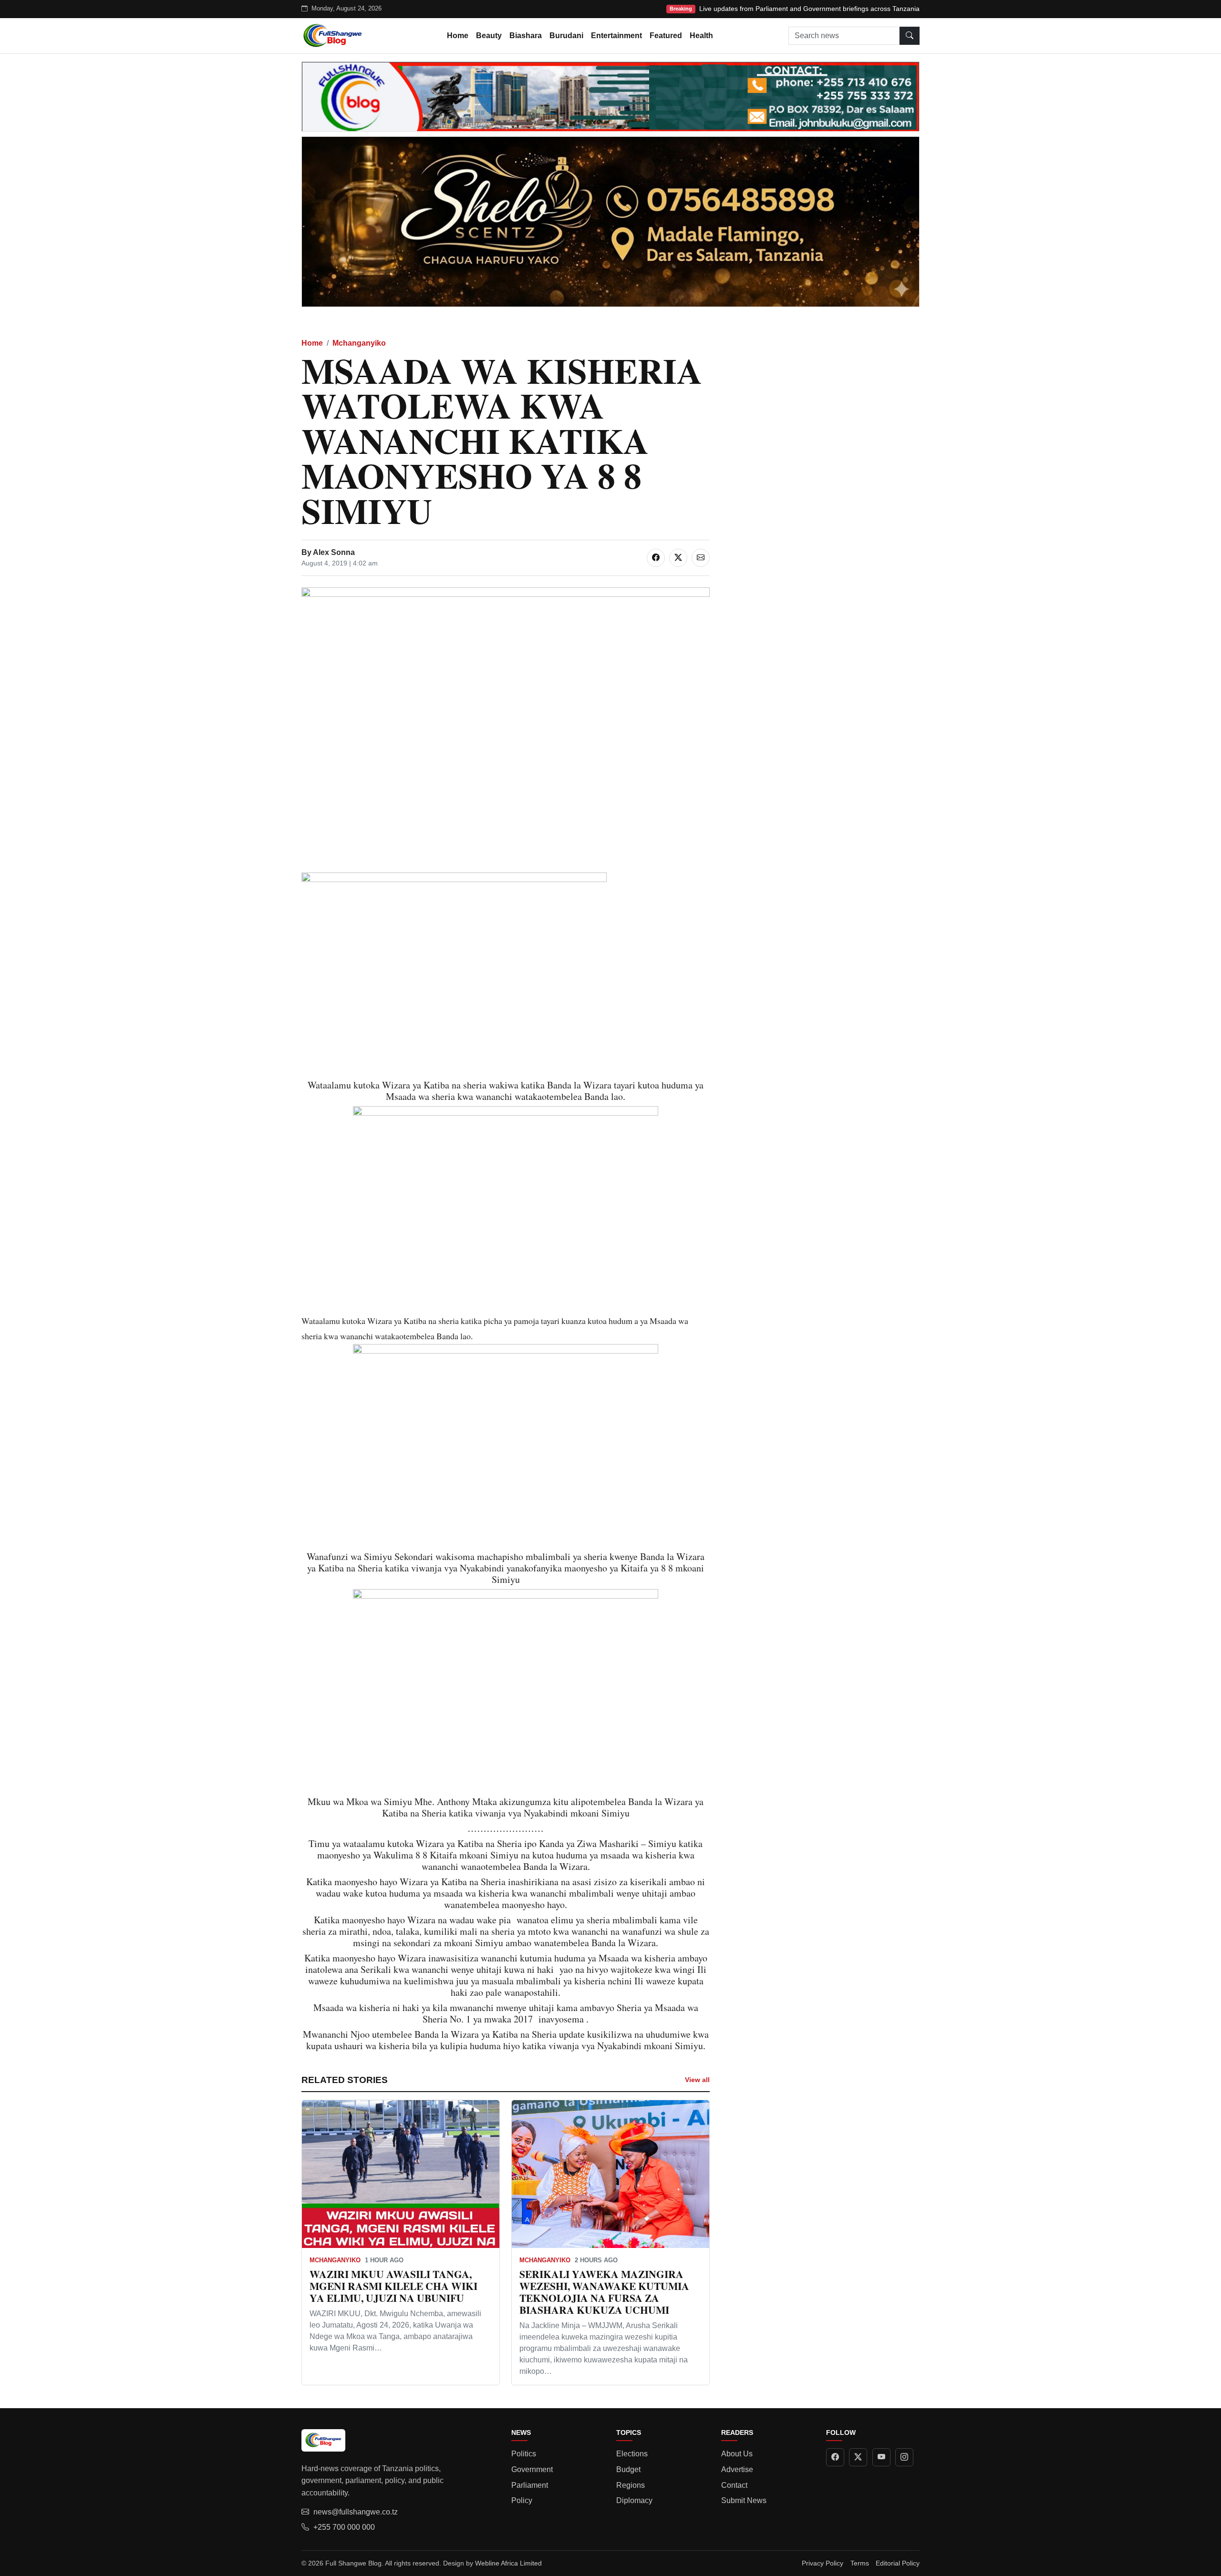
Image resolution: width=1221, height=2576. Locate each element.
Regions (631, 2485)
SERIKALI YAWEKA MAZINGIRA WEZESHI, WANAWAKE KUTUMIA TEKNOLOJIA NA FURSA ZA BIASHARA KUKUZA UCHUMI (604, 2292)
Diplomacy (634, 2500)
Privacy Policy (823, 2563)
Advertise (737, 2469)
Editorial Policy (898, 2563)
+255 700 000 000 (344, 2527)
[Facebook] (835, 2457)
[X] (858, 2457)
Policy (522, 2500)
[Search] (910, 36)
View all (697, 2080)
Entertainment (616, 36)
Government (532, 2469)
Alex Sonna (334, 552)
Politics (524, 2454)
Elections (632, 2454)
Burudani (566, 36)
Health (701, 36)
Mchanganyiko (359, 343)
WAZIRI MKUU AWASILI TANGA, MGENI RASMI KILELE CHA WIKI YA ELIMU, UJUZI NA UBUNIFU (393, 2286)
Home (458, 36)
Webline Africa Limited (508, 2563)
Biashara (526, 36)
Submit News (744, 2500)
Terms (860, 2563)
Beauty (489, 36)
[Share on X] (678, 558)
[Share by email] (701, 558)
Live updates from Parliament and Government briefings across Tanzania (809, 9)
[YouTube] (881, 2457)
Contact (734, 2485)
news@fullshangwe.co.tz (356, 2512)
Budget (628, 2469)
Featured (666, 36)
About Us (737, 2454)
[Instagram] (904, 2457)
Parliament (530, 2485)
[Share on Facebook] (656, 558)
